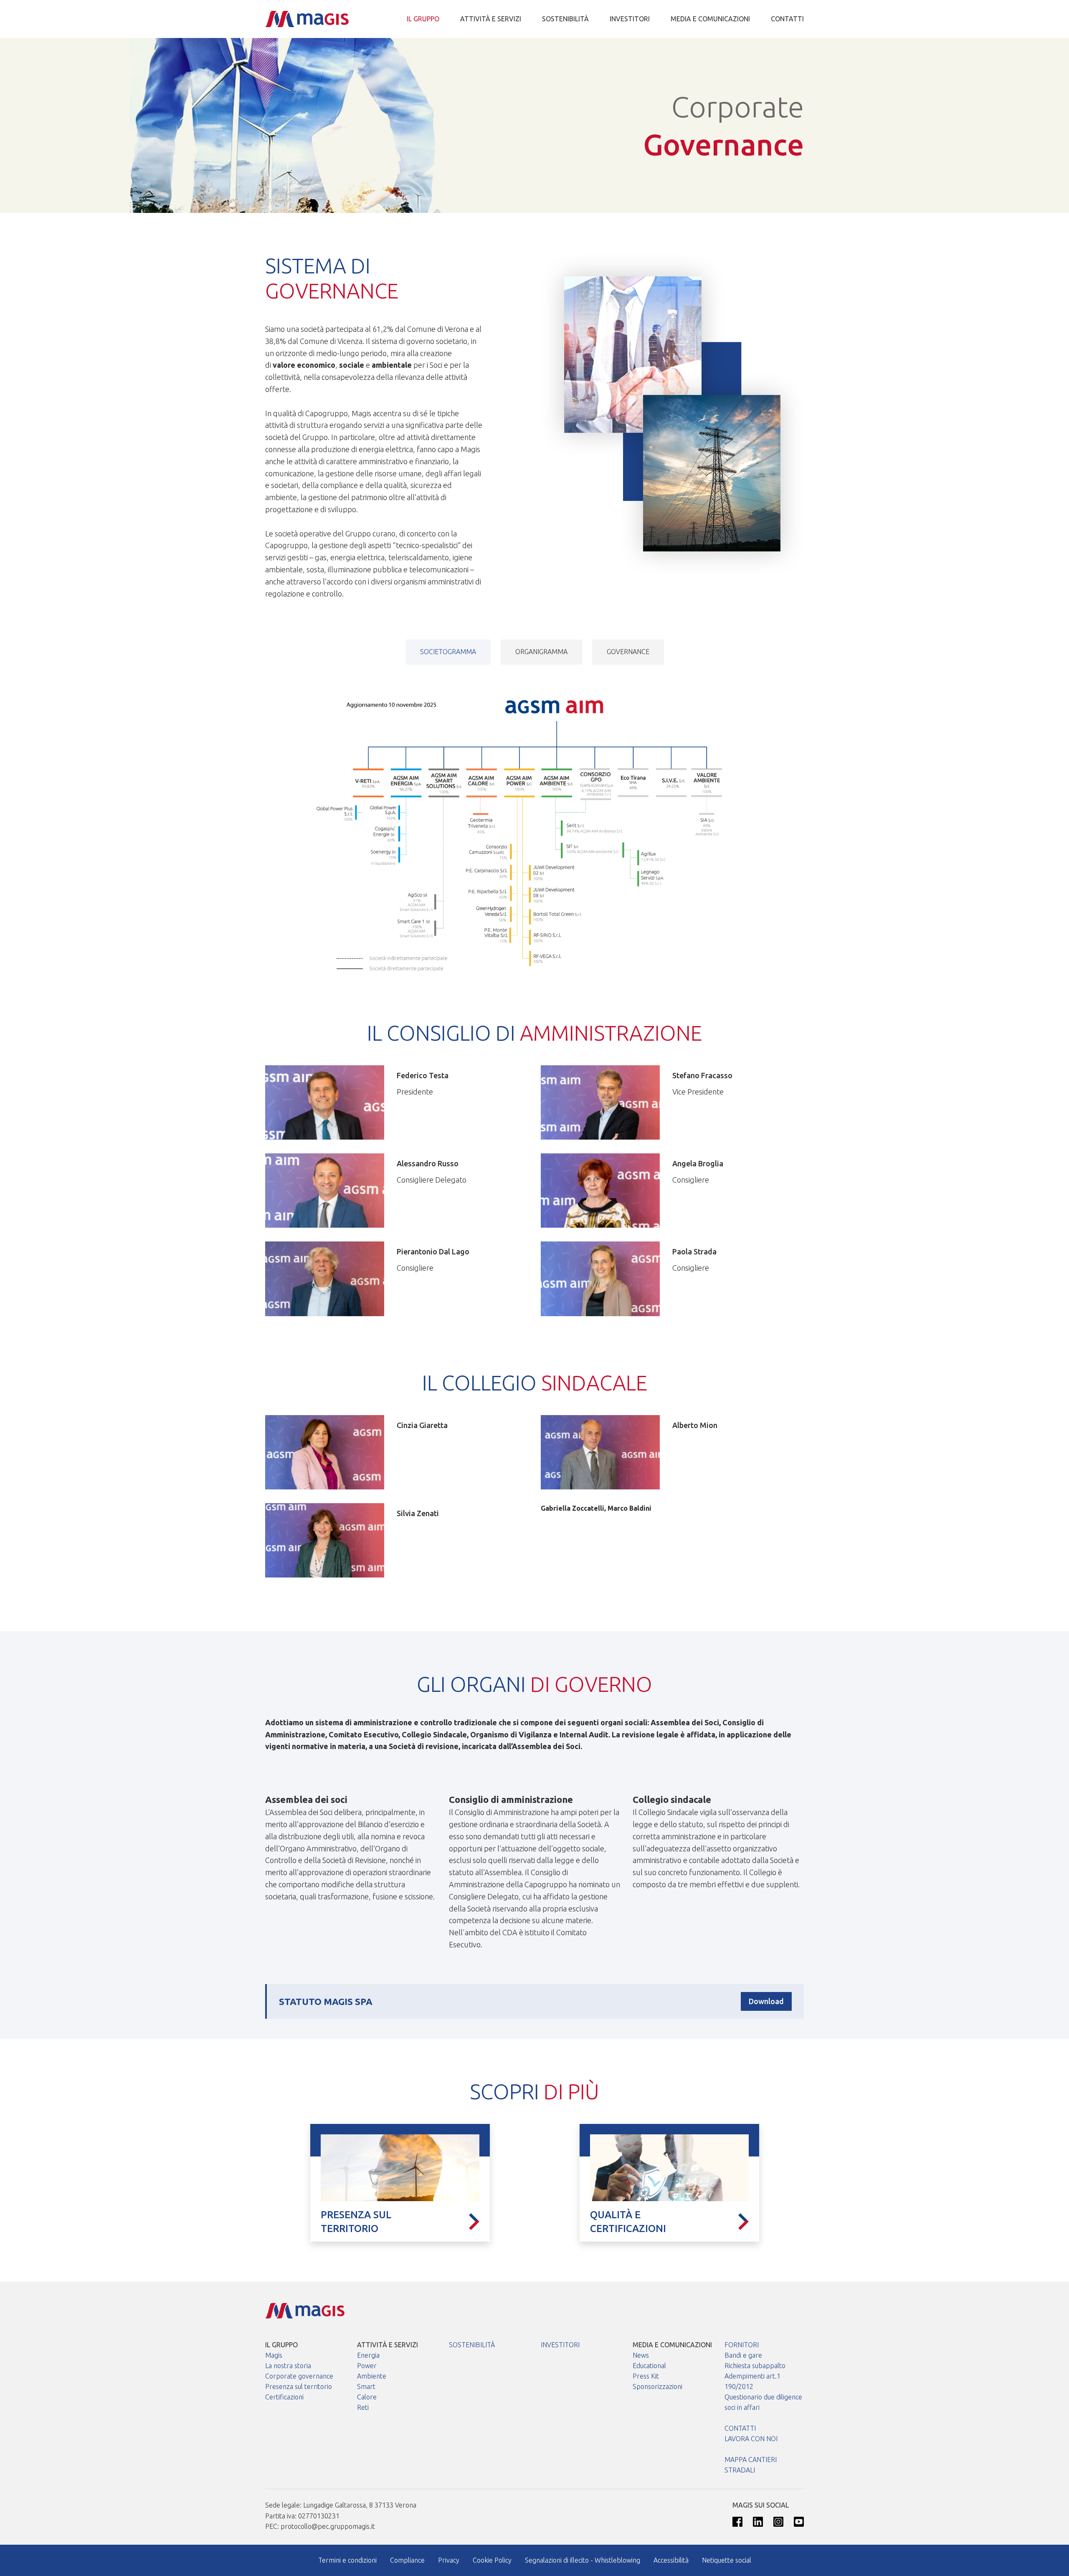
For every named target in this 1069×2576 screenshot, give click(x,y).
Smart (366, 2386)
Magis (274, 2355)
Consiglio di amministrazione (511, 1799)
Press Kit (646, 2376)
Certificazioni (284, 2397)
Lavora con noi (751, 2439)
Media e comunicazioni (710, 19)
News (641, 2355)
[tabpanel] (534, 822)
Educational (649, 2366)
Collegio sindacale (672, 1799)
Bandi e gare (743, 2355)
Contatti (787, 19)
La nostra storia (288, 2366)
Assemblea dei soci (306, 1799)
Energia (368, 2355)
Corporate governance (299, 2376)
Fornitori (742, 2345)
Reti (363, 2407)
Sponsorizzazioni (657, 2386)
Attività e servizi (491, 19)
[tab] (448, 652)
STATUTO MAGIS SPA (326, 2001)
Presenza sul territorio (299, 2386)
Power (367, 2366)
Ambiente (372, 2376)
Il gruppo (423, 19)
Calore (367, 2397)
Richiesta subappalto (755, 2366)
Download (766, 2001)
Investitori (630, 19)
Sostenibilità (565, 19)
